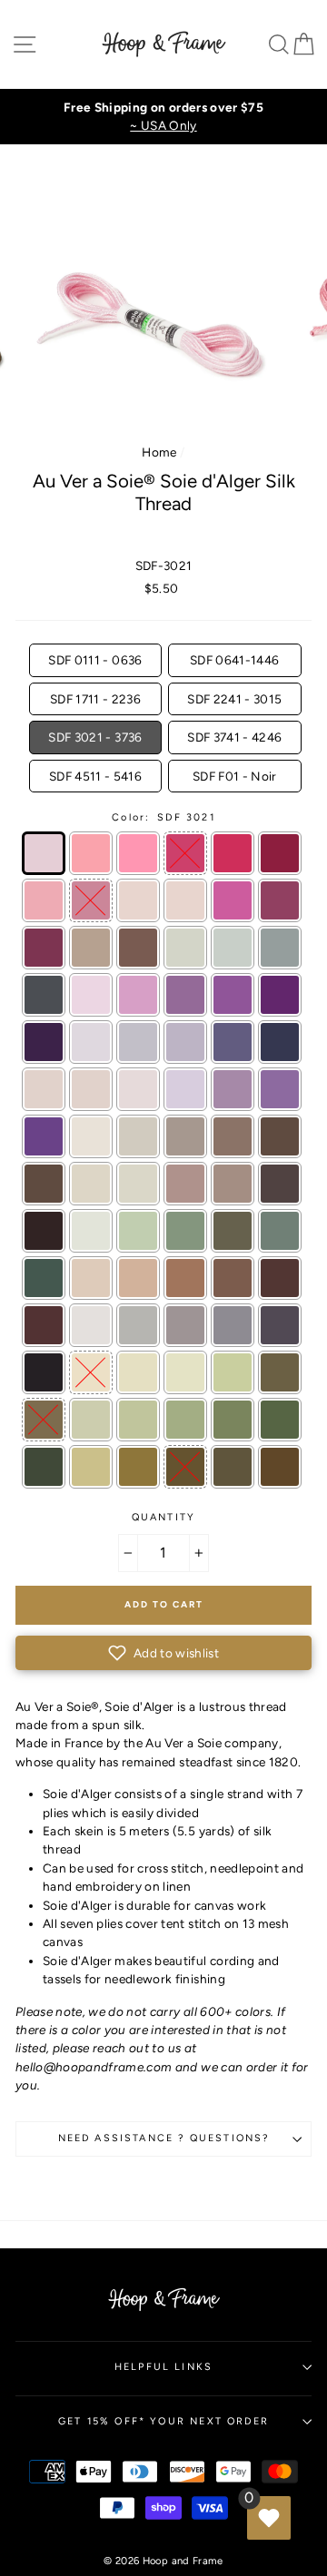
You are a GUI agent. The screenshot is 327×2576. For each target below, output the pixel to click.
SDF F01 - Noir (235, 776)
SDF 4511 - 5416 (95, 776)
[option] (163, 117)
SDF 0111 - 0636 (95, 660)
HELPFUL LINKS (163, 2367)
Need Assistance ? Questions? (164, 2138)
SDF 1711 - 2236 (95, 699)
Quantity (163, 1517)
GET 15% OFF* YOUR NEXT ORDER (163, 2421)
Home (159, 452)
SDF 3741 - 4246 (234, 737)
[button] (163, 1653)
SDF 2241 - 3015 (234, 699)
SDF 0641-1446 (234, 660)
